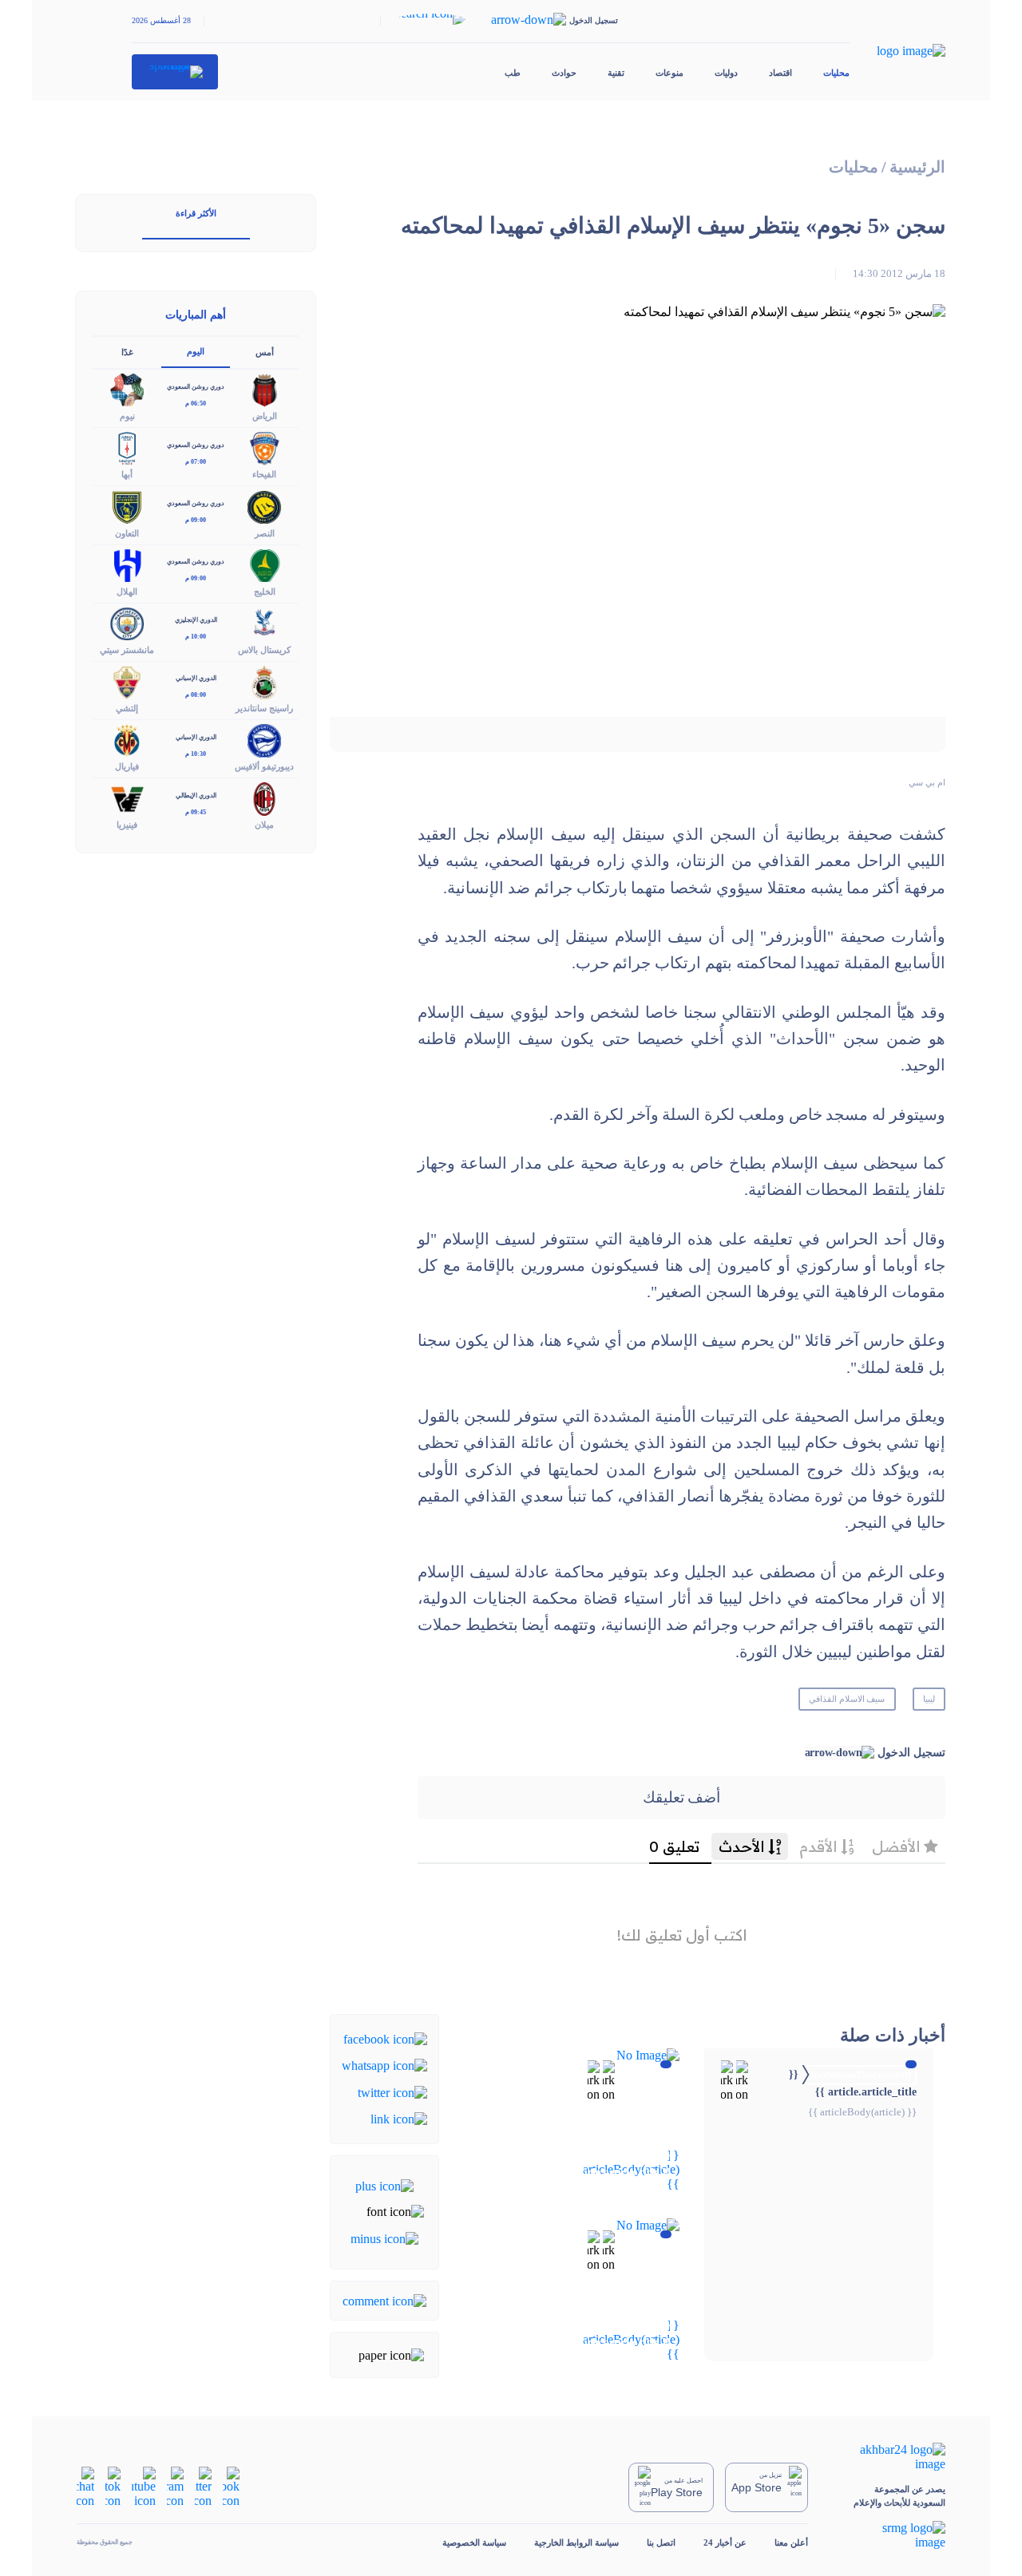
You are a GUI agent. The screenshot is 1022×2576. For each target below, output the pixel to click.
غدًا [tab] (127, 352)
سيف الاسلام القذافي (847, 1699)
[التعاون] (127, 506)
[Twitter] (392, 2091)
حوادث (564, 73)
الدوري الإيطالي (196, 795)
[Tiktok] (113, 2486)
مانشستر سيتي (127, 650)
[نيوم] (127, 389)
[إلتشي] (127, 681)
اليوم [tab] (196, 351)
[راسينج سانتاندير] (264, 681)
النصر (265, 533)
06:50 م (196, 404)
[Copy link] (399, 2118)
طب (513, 73)
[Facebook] (385, 2038)
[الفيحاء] (264, 447)
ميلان (264, 825)
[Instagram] (175, 2486)
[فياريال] (127, 740)
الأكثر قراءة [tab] (196, 213)
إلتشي (127, 708)
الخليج (265, 592)
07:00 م (196, 462)
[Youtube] (144, 2486)
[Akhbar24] (891, 2457)
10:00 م (196, 637)
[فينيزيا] (127, 798)
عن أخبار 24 (725, 2542)
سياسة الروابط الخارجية (576, 2542)
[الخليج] (264, 564)
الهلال (127, 592)
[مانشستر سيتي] (127, 622)
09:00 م (196, 520)
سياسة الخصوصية (474, 2542)
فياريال (127, 766)
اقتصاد (780, 73)
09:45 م (196, 812)
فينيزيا (127, 825)
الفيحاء (264, 474)
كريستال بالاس (264, 650)
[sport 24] (175, 72)
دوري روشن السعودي (196, 387)
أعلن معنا (791, 2542)
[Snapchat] (85, 2486)
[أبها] (127, 447)
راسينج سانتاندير (264, 708)
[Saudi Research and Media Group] (891, 2535)
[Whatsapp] (384, 2065)
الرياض (265, 416)
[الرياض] (264, 389)
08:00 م (196, 695)
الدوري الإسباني (196, 678)
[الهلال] (127, 564)
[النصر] (264, 506)
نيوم (127, 416)
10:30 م (196, 754)
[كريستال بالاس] (264, 622)
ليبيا (929, 1699)
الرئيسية (917, 167)
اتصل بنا (661, 2542)
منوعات (669, 73)
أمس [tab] (265, 352)
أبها (127, 474)
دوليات (726, 73)
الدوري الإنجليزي (196, 620)
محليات (836, 73)
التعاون (127, 533)
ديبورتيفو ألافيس (264, 766)
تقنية (616, 73)
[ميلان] (264, 798)
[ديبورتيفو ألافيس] (264, 740)
